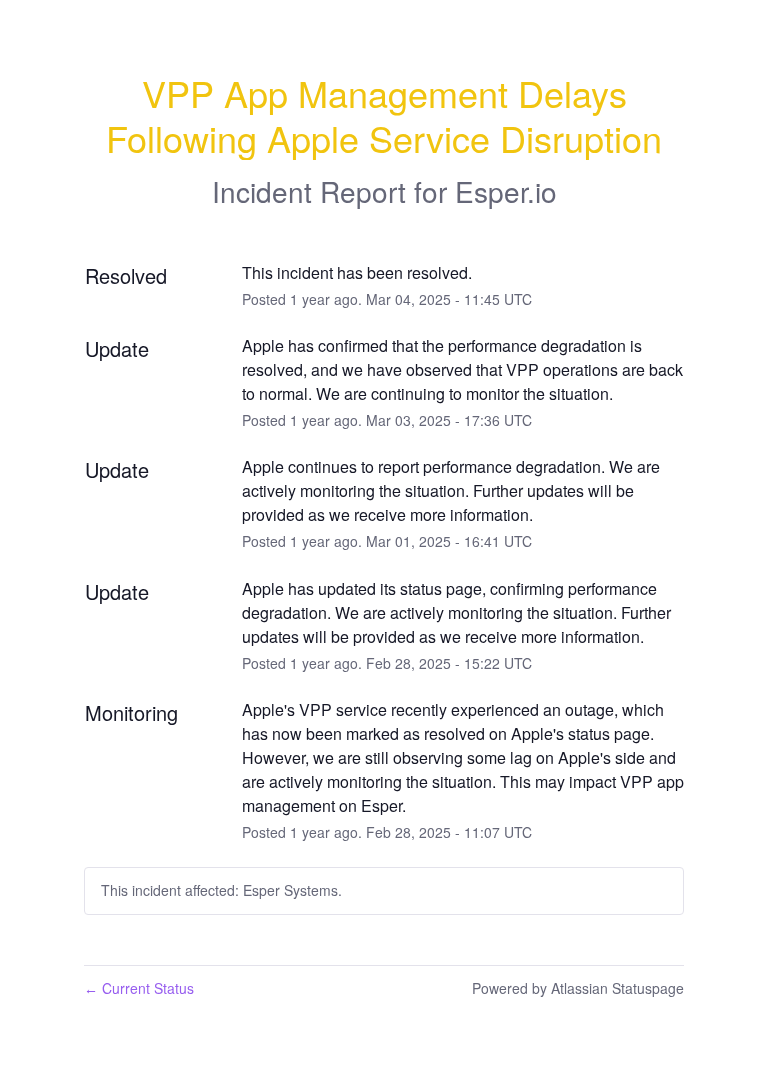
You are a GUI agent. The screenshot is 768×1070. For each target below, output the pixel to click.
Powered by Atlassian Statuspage (578, 988)
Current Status (139, 988)
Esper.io (506, 191)
